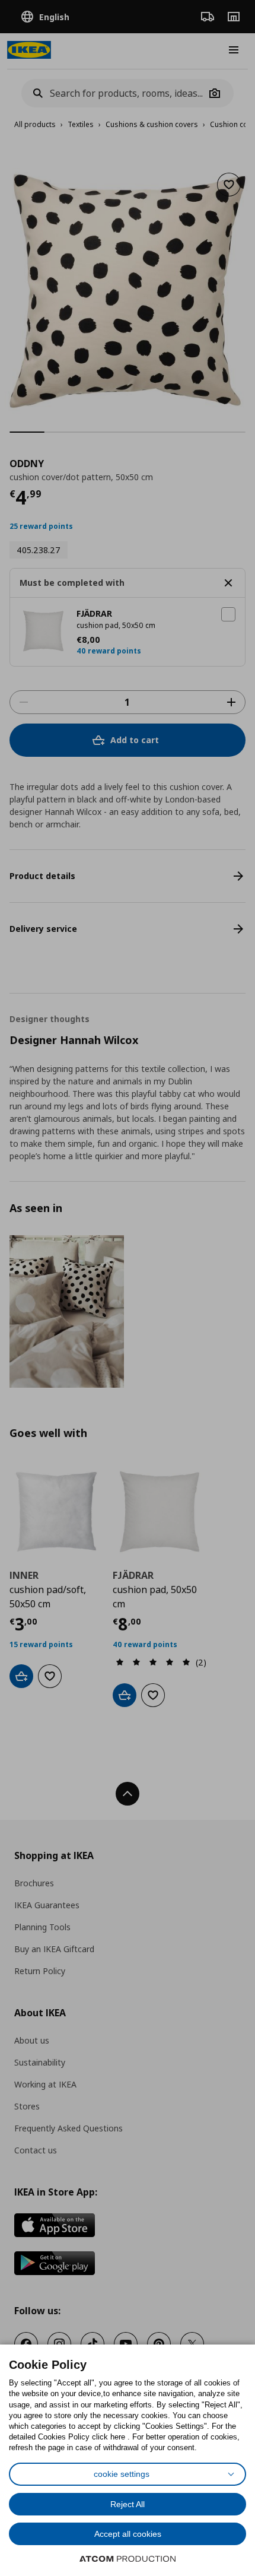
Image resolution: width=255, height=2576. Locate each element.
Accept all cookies (128, 2534)
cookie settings (122, 2474)
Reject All (128, 2504)
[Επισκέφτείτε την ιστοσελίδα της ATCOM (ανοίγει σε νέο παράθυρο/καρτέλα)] (128, 2559)
